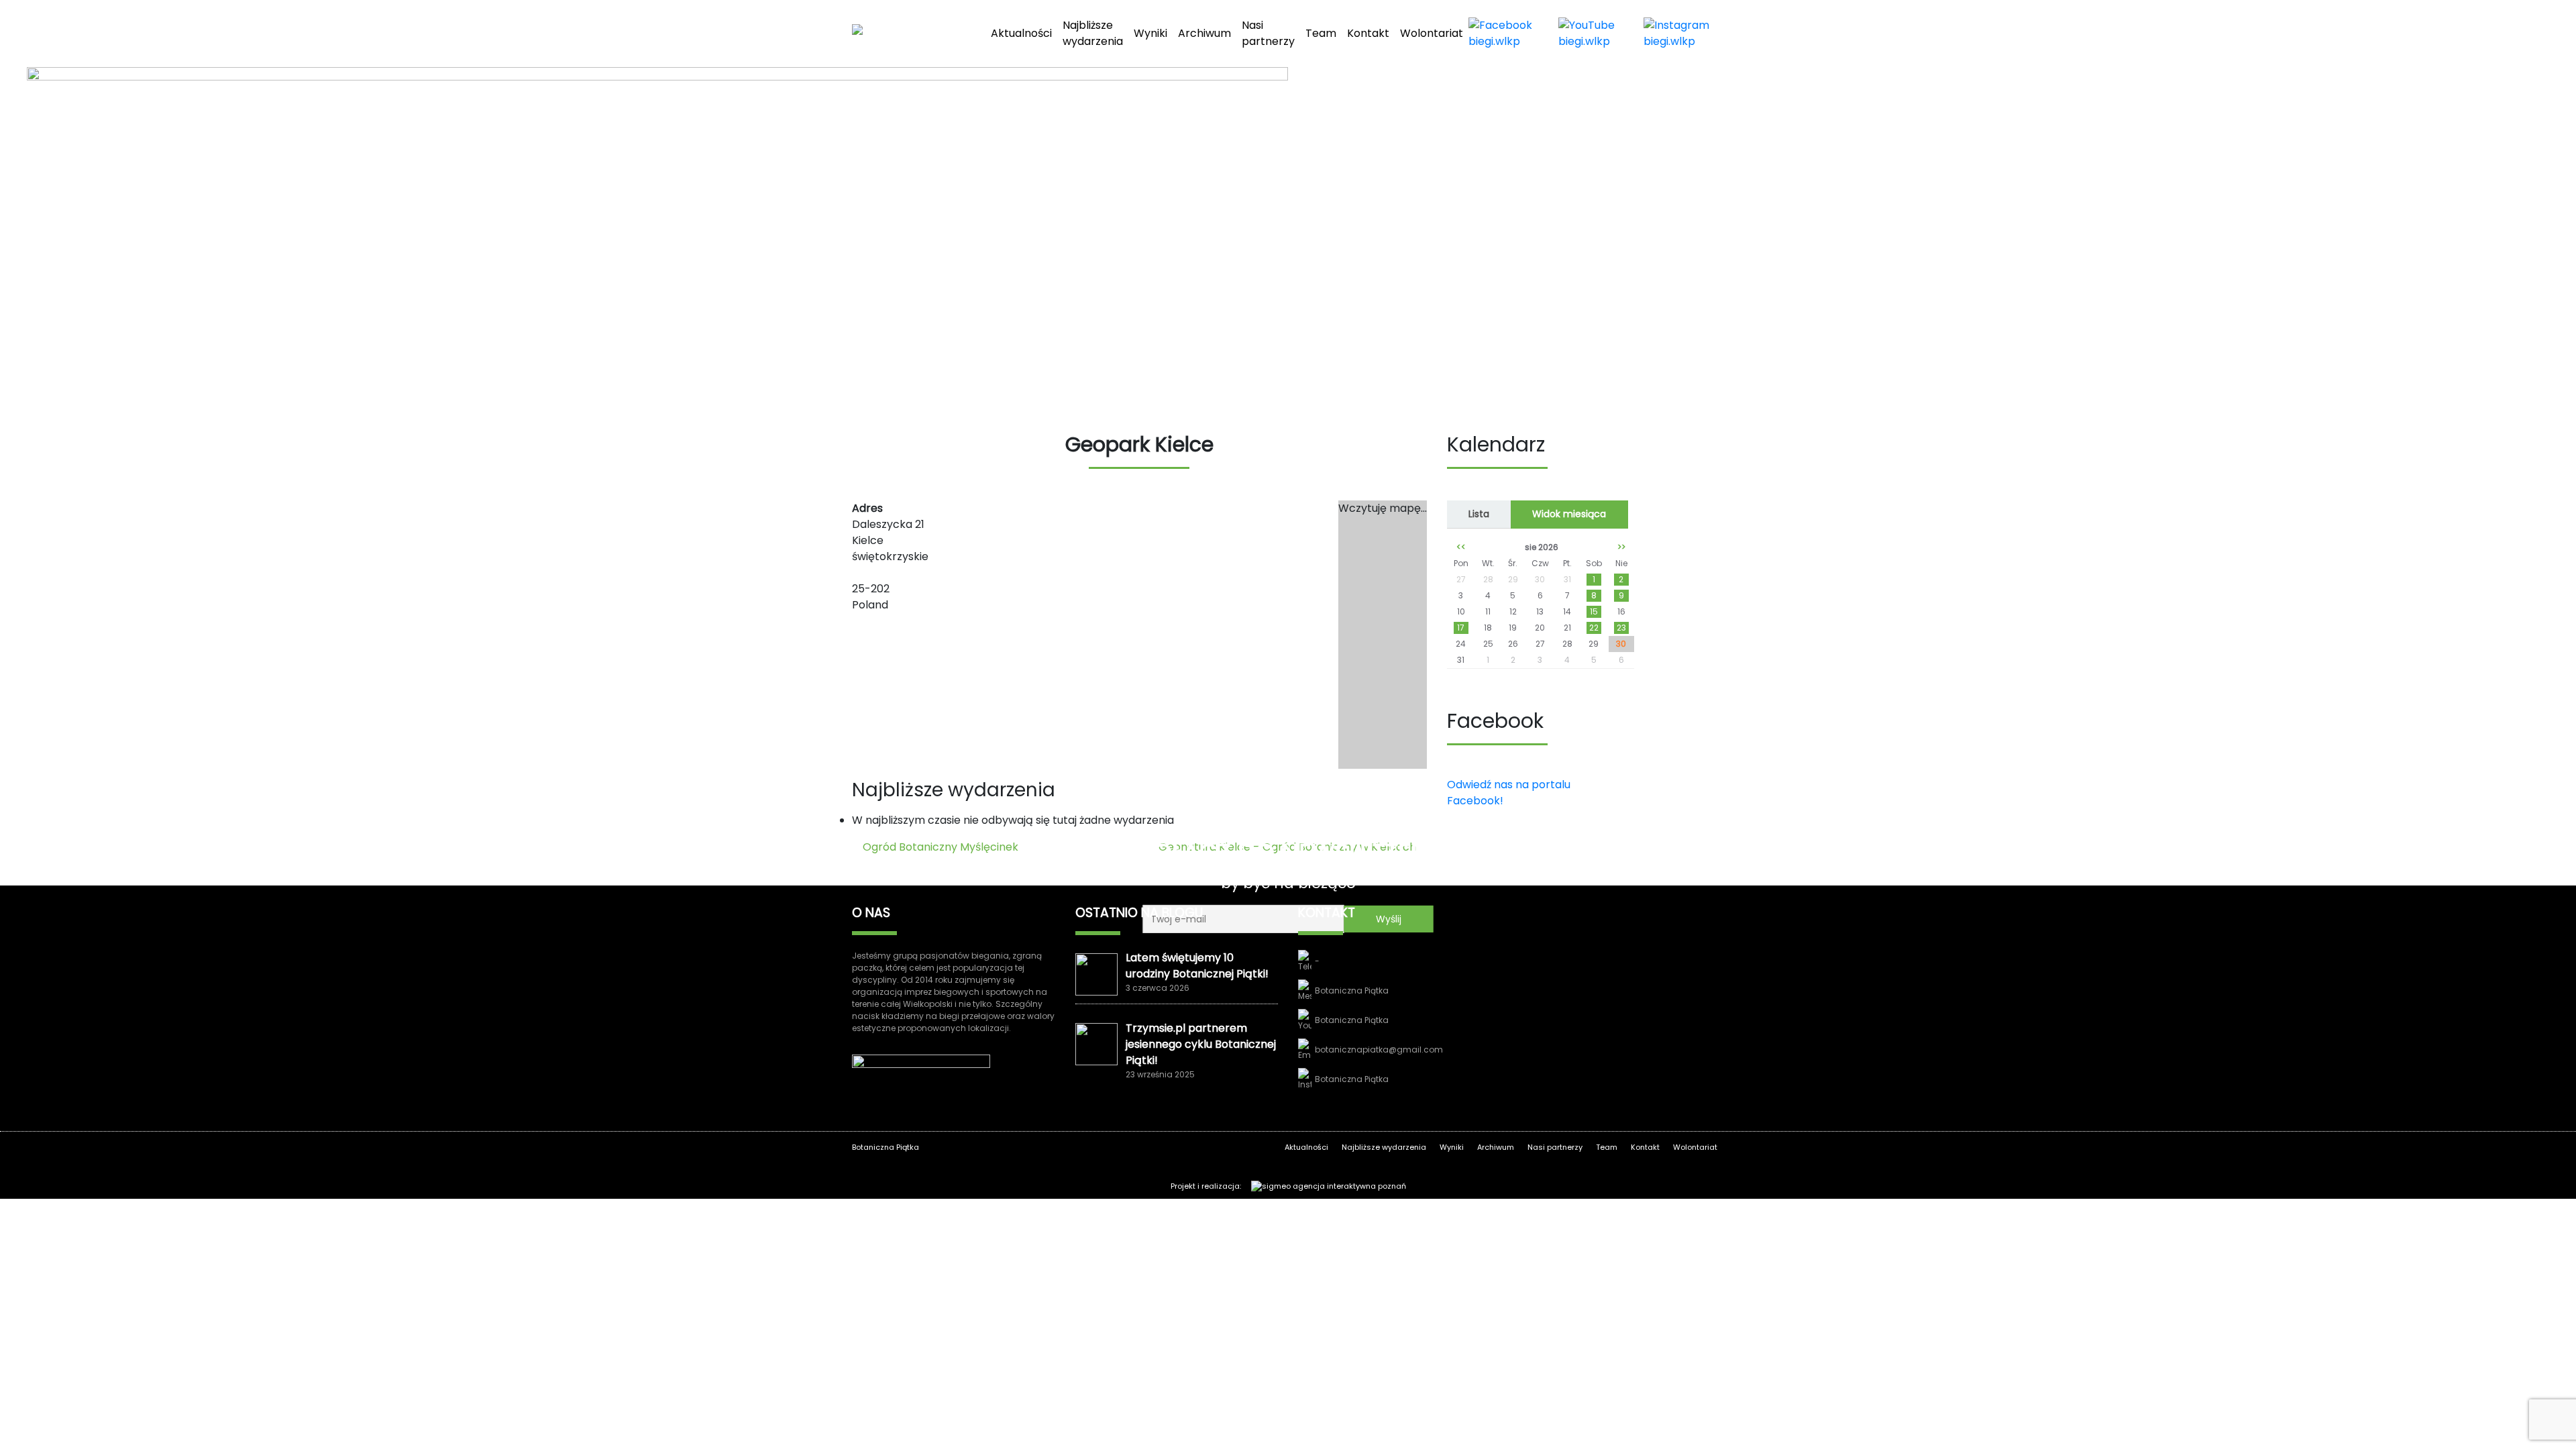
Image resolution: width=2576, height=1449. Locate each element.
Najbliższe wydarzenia (1093, 33)
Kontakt (1368, 33)
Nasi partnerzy (1268, 33)
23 (1621, 628)
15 (1594, 611)
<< (1461, 547)
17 (1461, 628)
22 (1594, 628)
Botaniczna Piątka (1352, 990)
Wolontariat (1432, 33)
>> (1621, 547)
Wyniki (1150, 33)
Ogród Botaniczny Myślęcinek (939, 847)
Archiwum (1204, 33)
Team (1321, 33)
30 (1621, 644)
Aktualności (1021, 33)
